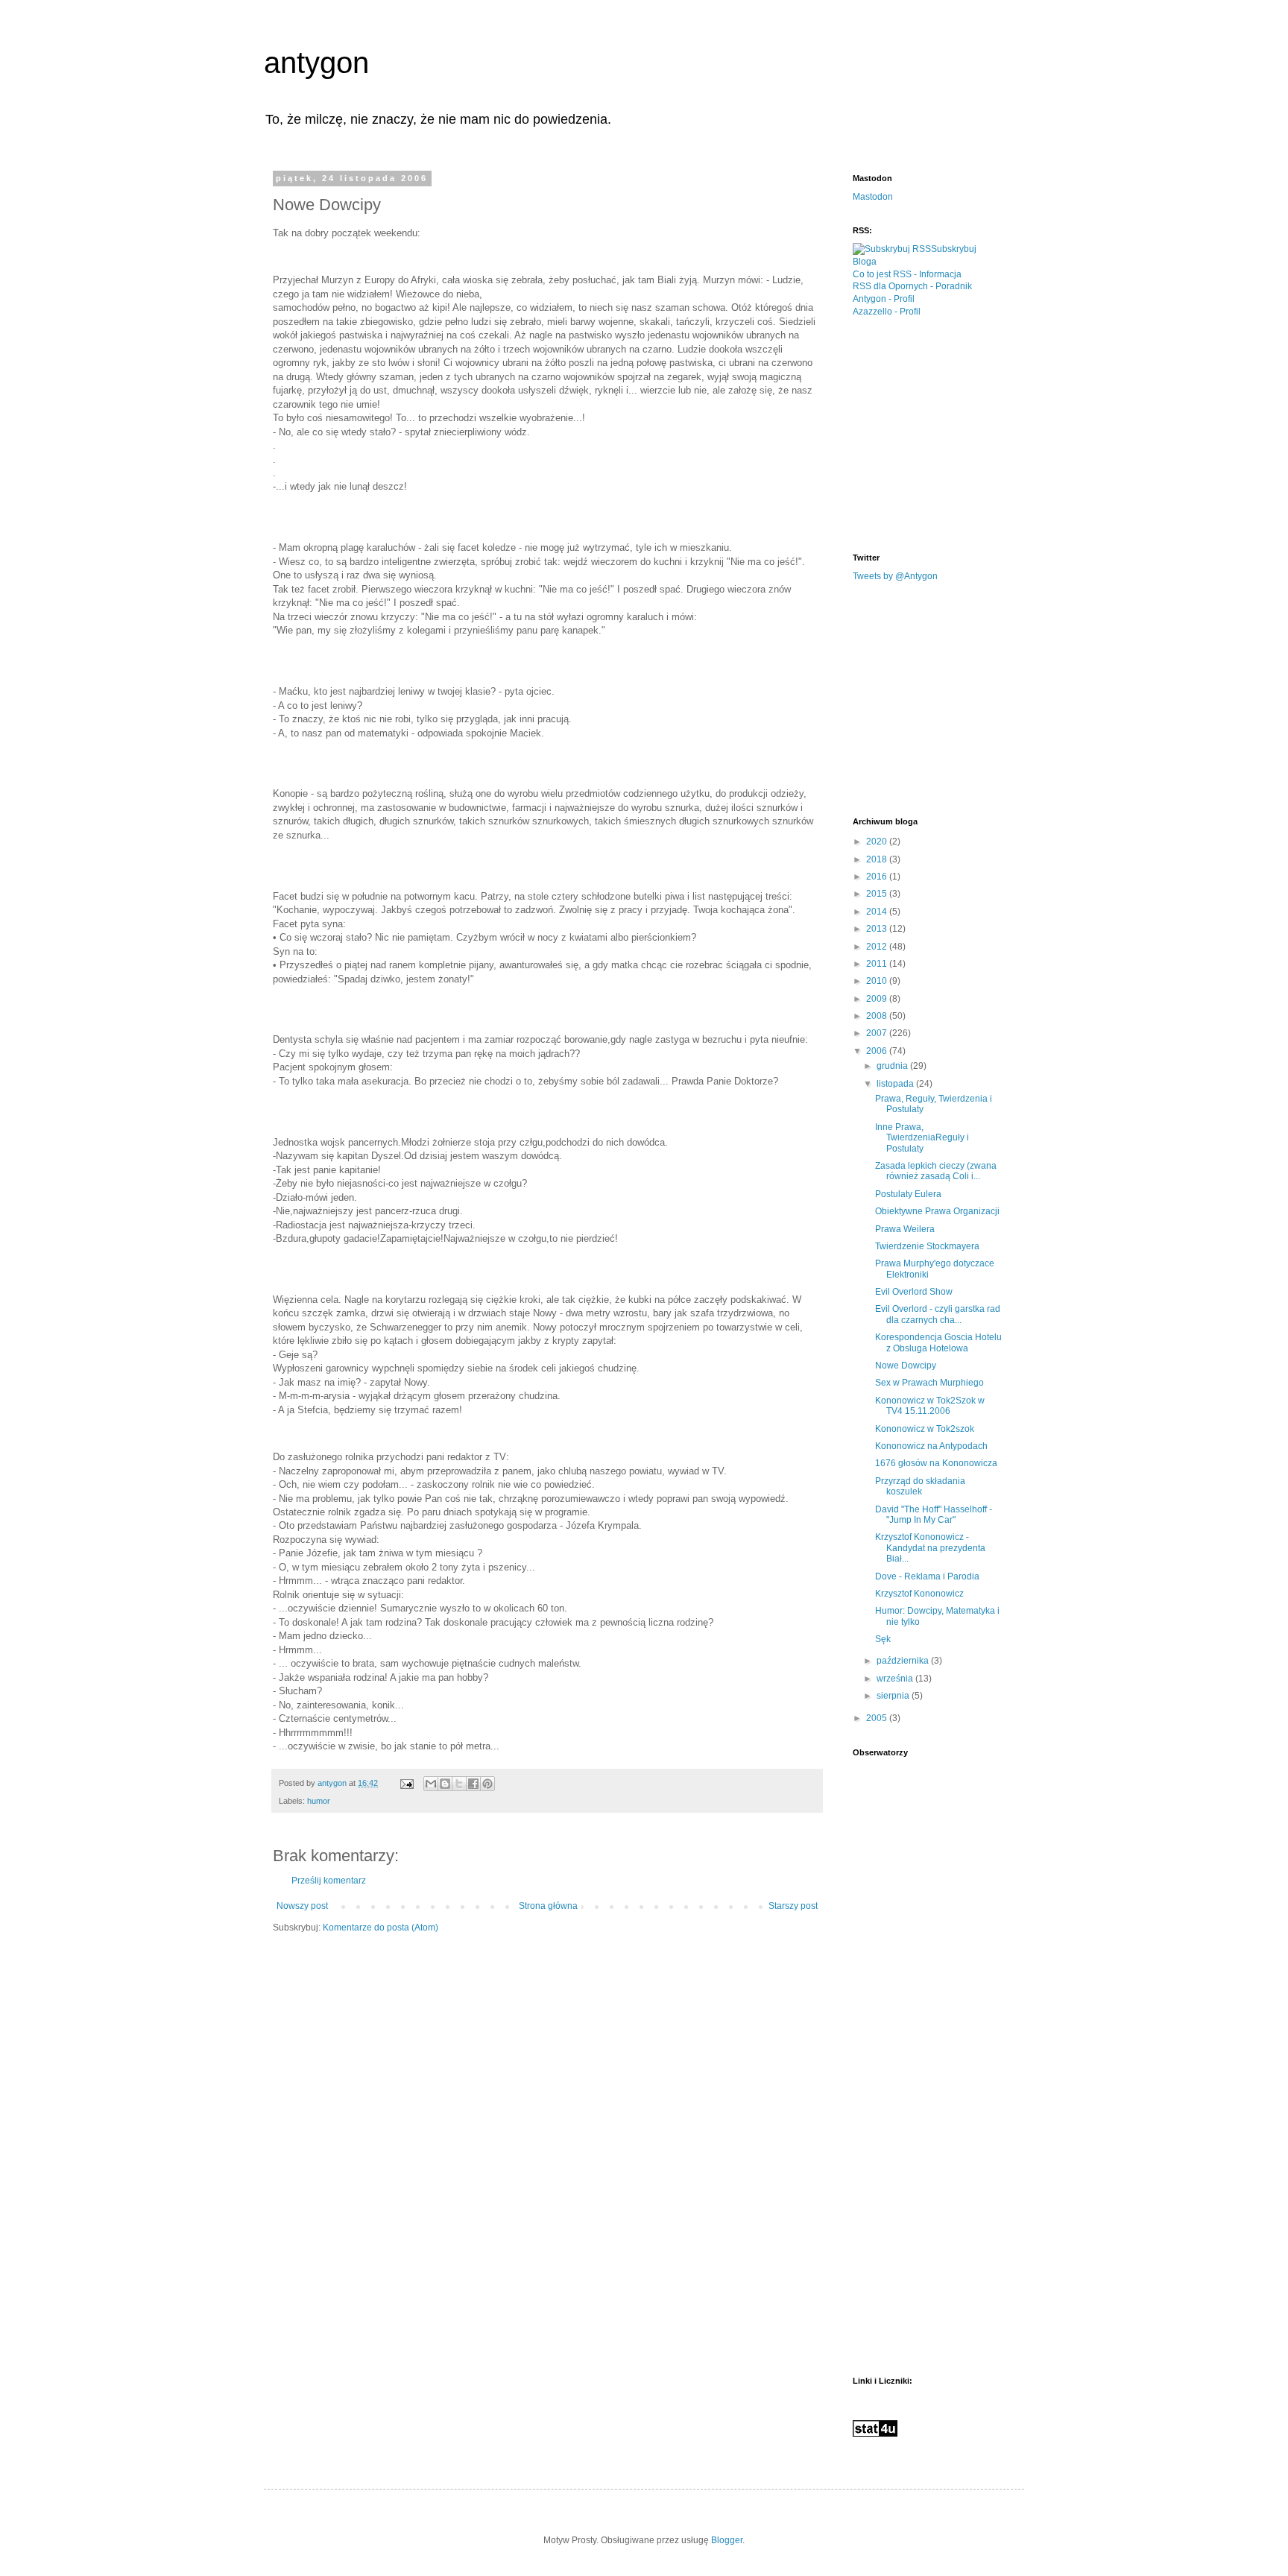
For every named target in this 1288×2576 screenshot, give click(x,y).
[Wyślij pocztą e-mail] (431, 1784)
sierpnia (894, 1696)
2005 (878, 1718)
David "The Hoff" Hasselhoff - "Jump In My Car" (934, 1515)
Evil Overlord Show (914, 1292)
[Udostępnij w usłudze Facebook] (473, 1784)
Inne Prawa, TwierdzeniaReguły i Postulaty (922, 1138)
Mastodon (873, 197)
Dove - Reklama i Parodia (927, 1576)
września (896, 1679)
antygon (316, 63)
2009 (878, 999)
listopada (896, 1084)
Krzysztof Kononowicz (919, 1594)
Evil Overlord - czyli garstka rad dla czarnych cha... (938, 1314)
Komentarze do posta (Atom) (381, 1928)
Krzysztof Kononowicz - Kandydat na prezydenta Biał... (930, 1548)
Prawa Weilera (905, 1229)
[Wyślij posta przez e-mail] (406, 1783)
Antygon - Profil (884, 299)
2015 (878, 894)
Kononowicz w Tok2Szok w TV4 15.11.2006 (930, 1406)
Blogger (727, 2540)
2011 (878, 964)
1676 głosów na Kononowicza (936, 1463)
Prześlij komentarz (329, 1881)
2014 (878, 912)
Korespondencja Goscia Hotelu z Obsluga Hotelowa (938, 1342)
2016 (878, 877)
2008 (878, 1016)
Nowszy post (302, 1906)
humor (319, 1801)
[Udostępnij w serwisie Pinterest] (487, 1784)
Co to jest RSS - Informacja (907, 274)
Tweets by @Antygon (895, 576)
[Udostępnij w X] (459, 1784)
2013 (878, 929)
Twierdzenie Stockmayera (927, 1246)
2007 (878, 1033)
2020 (878, 842)
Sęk (883, 1639)
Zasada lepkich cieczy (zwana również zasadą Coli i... (936, 1171)
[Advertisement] (965, 434)
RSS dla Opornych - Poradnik (912, 286)
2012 (878, 947)
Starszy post (793, 1906)
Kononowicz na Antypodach (931, 1446)
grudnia (893, 1066)
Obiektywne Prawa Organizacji (937, 1211)
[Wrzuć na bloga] (445, 1784)
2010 (878, 981)
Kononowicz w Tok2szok (925, 1429)
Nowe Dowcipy (906, 1366)
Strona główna (548, 1906)
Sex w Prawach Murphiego (929, 1383)
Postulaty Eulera (908, 1194)
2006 (878, 1051)
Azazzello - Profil (887, 312)
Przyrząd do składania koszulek (920, 1486)
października (904, 1661)
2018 (878, 859)
